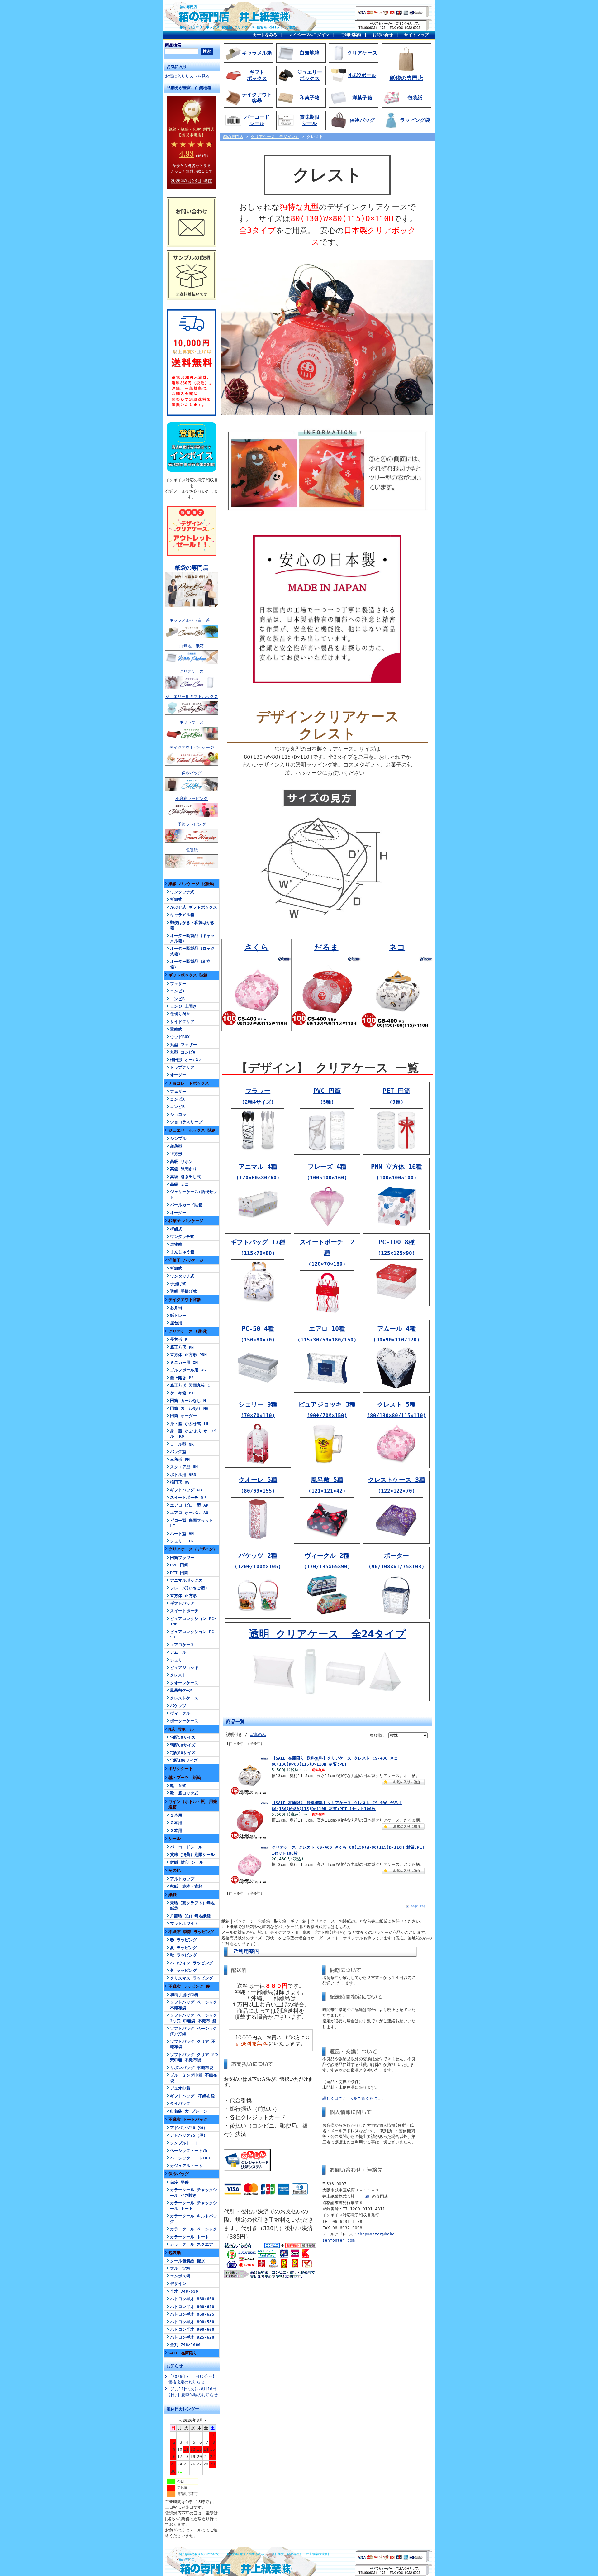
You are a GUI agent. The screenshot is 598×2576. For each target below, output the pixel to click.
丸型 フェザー (183, 1045)
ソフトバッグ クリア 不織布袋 (193, 2044)
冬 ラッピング (183, 1970)
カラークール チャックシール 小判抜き (194, 2192)
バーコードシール (186, 1847)
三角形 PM (180, 1459)
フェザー (178, 984)
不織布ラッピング (192, 798)
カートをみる (265, 35)
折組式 (176, 899)
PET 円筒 (179, 1573)
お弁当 (176, 1308)
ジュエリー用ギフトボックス (192, 697)
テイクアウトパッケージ (192, 747)
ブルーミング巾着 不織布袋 (194, 2078)
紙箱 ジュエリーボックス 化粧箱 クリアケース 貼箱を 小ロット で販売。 (239, 27)
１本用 (176, 1815)
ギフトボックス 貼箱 (188, 975)
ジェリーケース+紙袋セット (194, 1194)
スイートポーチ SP (188, 1497)
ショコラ (178, 1114)
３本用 (176, 1830)
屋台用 (176, 1323)
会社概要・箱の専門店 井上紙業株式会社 (301, 2554)
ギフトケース (192, 722)
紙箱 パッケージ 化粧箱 (191, 884)
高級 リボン (181, 1161)
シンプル (178, 1138)
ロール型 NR (182, 1444)
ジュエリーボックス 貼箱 (192, 1130)
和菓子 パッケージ (186, 1221)
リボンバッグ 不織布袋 (192, 2068)
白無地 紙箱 (192, 646)
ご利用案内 (351, 35)
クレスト (178, 1675)
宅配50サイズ (183, 1737)
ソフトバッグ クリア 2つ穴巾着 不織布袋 (194, 2057)
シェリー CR (182, 1541)
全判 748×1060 (185, 2345)
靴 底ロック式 (184, 1793)
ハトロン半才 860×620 (192, 2307)
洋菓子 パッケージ (186, 1260)
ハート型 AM (182, 1534)
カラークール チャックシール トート (194, 2206)
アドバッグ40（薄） (189, 2128)
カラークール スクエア (192, 2244)
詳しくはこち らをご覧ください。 (354, 2098)
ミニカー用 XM (184, 1362)
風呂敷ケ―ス (181, 1690)
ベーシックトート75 (189, 2151)
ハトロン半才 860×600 (192, 2299)
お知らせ (175, 2366)
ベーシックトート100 (190, 2158)
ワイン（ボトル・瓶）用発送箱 (193, 1804)
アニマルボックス (186, 1580)
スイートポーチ (184, 1611)
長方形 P (179, 1339)
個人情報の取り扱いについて (199, 2554)
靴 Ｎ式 (178, 1786)
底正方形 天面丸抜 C (190, 1385)
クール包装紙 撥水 (187, 2261)
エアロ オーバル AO (189, 1513)
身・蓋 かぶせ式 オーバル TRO (193, 1434)
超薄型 (176, 1146)
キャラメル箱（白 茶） (192, 620)
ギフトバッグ (182, 1603)
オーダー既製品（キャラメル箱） (192, 938)
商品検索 (173, 45)
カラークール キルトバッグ (194, 2219)
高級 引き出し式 (185, 1177)
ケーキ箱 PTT (183, 1393)
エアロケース (182, 1645)
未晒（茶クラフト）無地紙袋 (192, 1905)
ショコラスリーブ (186, 1122)
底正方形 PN (182, 1347)
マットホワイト (184, 1923)
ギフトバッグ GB (186, 1490)
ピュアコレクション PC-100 (193, 1621)
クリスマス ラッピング (192, 1978)
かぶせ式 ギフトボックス (194, 907)
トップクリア (182, 1067)
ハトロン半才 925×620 (192, 2337)
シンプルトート (184, 2143)
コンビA (177, 991)
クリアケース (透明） (189, 1331)
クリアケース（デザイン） (193, 1549)
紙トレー (178, 1315)
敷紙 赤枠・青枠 (186, 1886)
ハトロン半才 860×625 (192, 2314)
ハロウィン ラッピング (192, 1963)
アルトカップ (182, 1879)
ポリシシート (181, 1768)
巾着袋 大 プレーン (189, 2111)
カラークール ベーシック (194, 2229)
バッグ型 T (181, 1452)
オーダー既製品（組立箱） (190, 964)
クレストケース (184, 1698)
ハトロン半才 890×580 (192, 2322)
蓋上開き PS (182, 1378)
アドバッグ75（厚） (189, 2135)
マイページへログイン (309, 35)
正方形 (176, 1154)
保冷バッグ (192, 773)
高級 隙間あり (183, 1169)
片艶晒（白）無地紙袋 (190, 1916)
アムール (178, 1652)
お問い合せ (383, 35)
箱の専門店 (188, 7)
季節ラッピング (192, 824)
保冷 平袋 (179, 2182)
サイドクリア (182, 1022)
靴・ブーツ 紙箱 (185, 1778)
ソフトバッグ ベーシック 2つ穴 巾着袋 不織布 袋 (194, 2018)
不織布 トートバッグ (188, 2119)
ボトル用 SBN (183, 1475)
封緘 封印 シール (187, 1862)
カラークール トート (190, 2237)
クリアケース (192, 671)
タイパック (180, 2103)
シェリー (178, 1660)
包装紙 (192, 850)
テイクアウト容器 (185, 1300)
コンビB (177, 999)
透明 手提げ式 (183, 1291)
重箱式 (176, 1029)
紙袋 (173, 1895)
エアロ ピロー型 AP (189, 1505)
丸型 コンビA (183, 1052)
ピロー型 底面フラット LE (192, 1523)
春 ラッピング (183, 1940)
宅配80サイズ (183, 1753)
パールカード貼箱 (186, 1205)
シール (175, 1839)
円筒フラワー (182, 1558)
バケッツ (178, 1706)
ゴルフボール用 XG (188, 1370)
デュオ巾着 (180, 2088)
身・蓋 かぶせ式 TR (189, 1424)
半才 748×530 (184, 2291)
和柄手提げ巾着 (184, 1995)
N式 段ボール (181, 1729)
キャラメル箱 (182, 915)
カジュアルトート (186, 2166)
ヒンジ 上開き (183, 1006)
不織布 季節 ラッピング (191, 1932)
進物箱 (176, 1244)
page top (418, 1906)
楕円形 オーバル (185, 1060)
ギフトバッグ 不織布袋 (192, 2096)
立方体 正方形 (183, 1596)
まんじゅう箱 (182, 1252)
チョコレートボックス (189, 1083)
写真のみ (258, 1735)
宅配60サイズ (183, 1745)
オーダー (178, 1075)
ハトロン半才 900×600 (192, 2329)
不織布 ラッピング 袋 (189, 1986)
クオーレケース (184, 1683)
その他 (175, 1870)
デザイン (178, 2284)
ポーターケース (184, 1721)
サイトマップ (416, 35)
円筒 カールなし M (188, 1400)
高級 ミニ (179, 1184)
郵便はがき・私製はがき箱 (192, 925)
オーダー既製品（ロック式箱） (192, 951)
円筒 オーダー (183, 1416)
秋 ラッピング (183, 1955)
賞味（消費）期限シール (192, 1854)
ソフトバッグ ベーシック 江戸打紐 (194, 2031)
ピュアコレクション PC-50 (193, 1634)
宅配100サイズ (184, 1760)
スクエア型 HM (184, 1467)
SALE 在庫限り (183, 2353)
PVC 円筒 (179, 1565)
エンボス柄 (180, 2276)
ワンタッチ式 (182, 892)
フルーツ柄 (180, 2268)
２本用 (176, 1823)
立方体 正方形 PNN (188, 1355)
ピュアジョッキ (184, 1668)
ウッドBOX (180, 1037)
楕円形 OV (180, 1482)
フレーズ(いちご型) (189, 1588)
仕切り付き (180, 1014)
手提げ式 (178, 1284)
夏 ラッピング (183, 1948)
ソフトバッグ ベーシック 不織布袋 (194, 2005)
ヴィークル (180, 1713)
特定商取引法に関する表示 (245, 2554)
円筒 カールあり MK (189, 1408)
